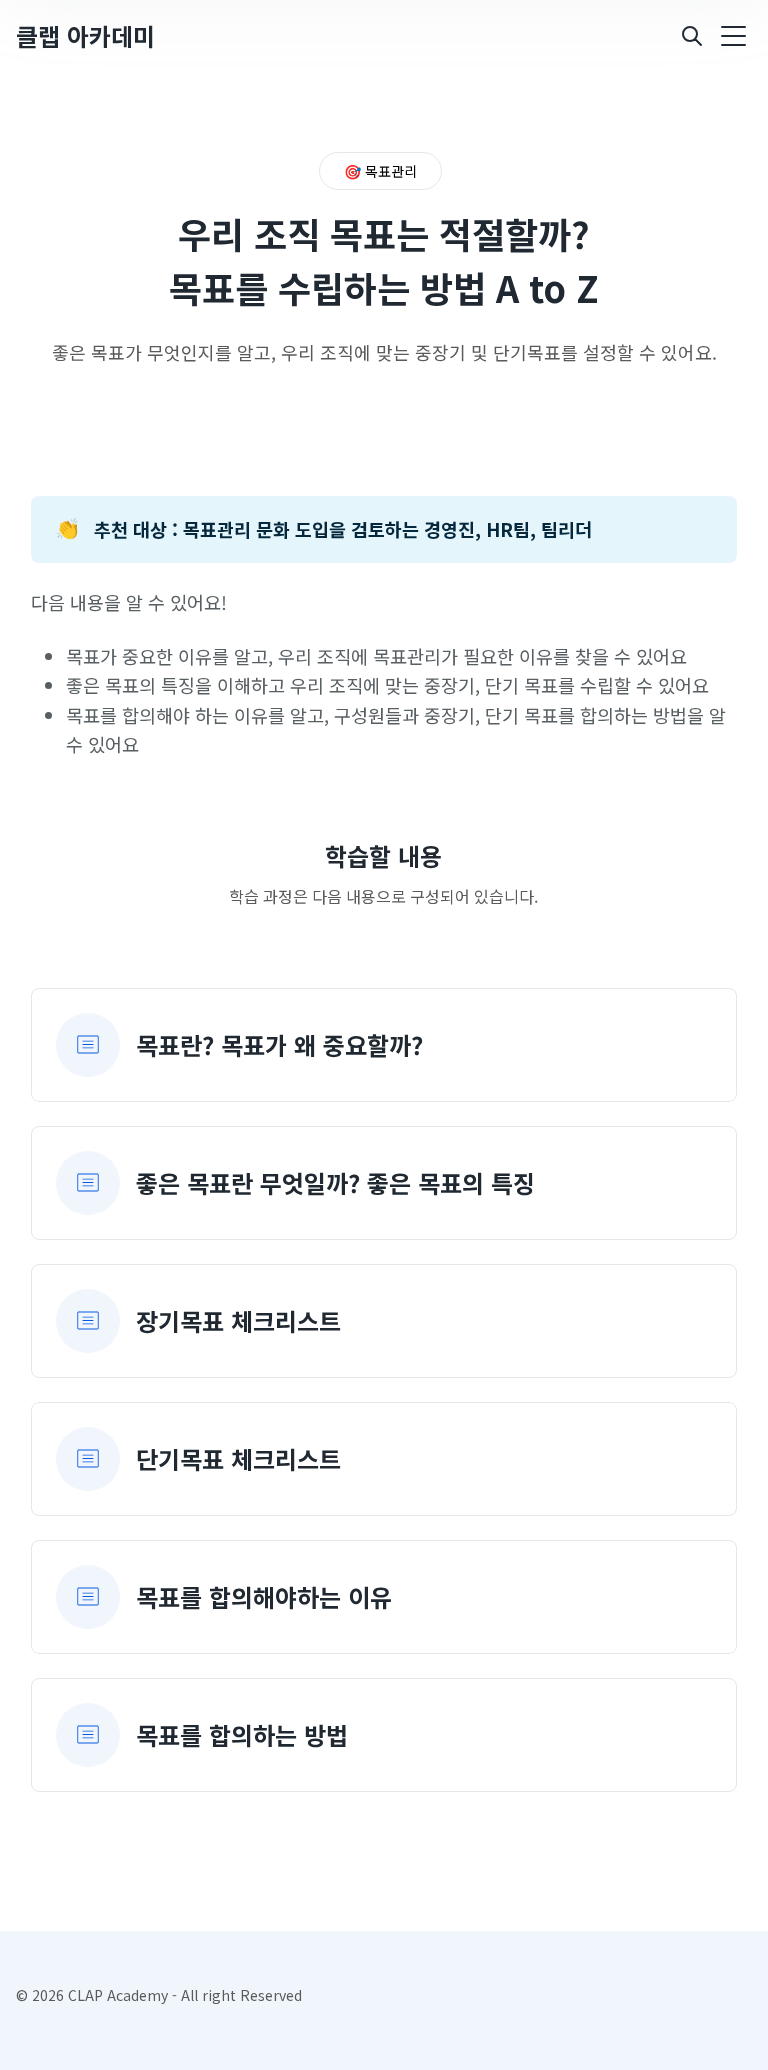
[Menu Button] (732, 36)
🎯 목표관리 (380, 171)
